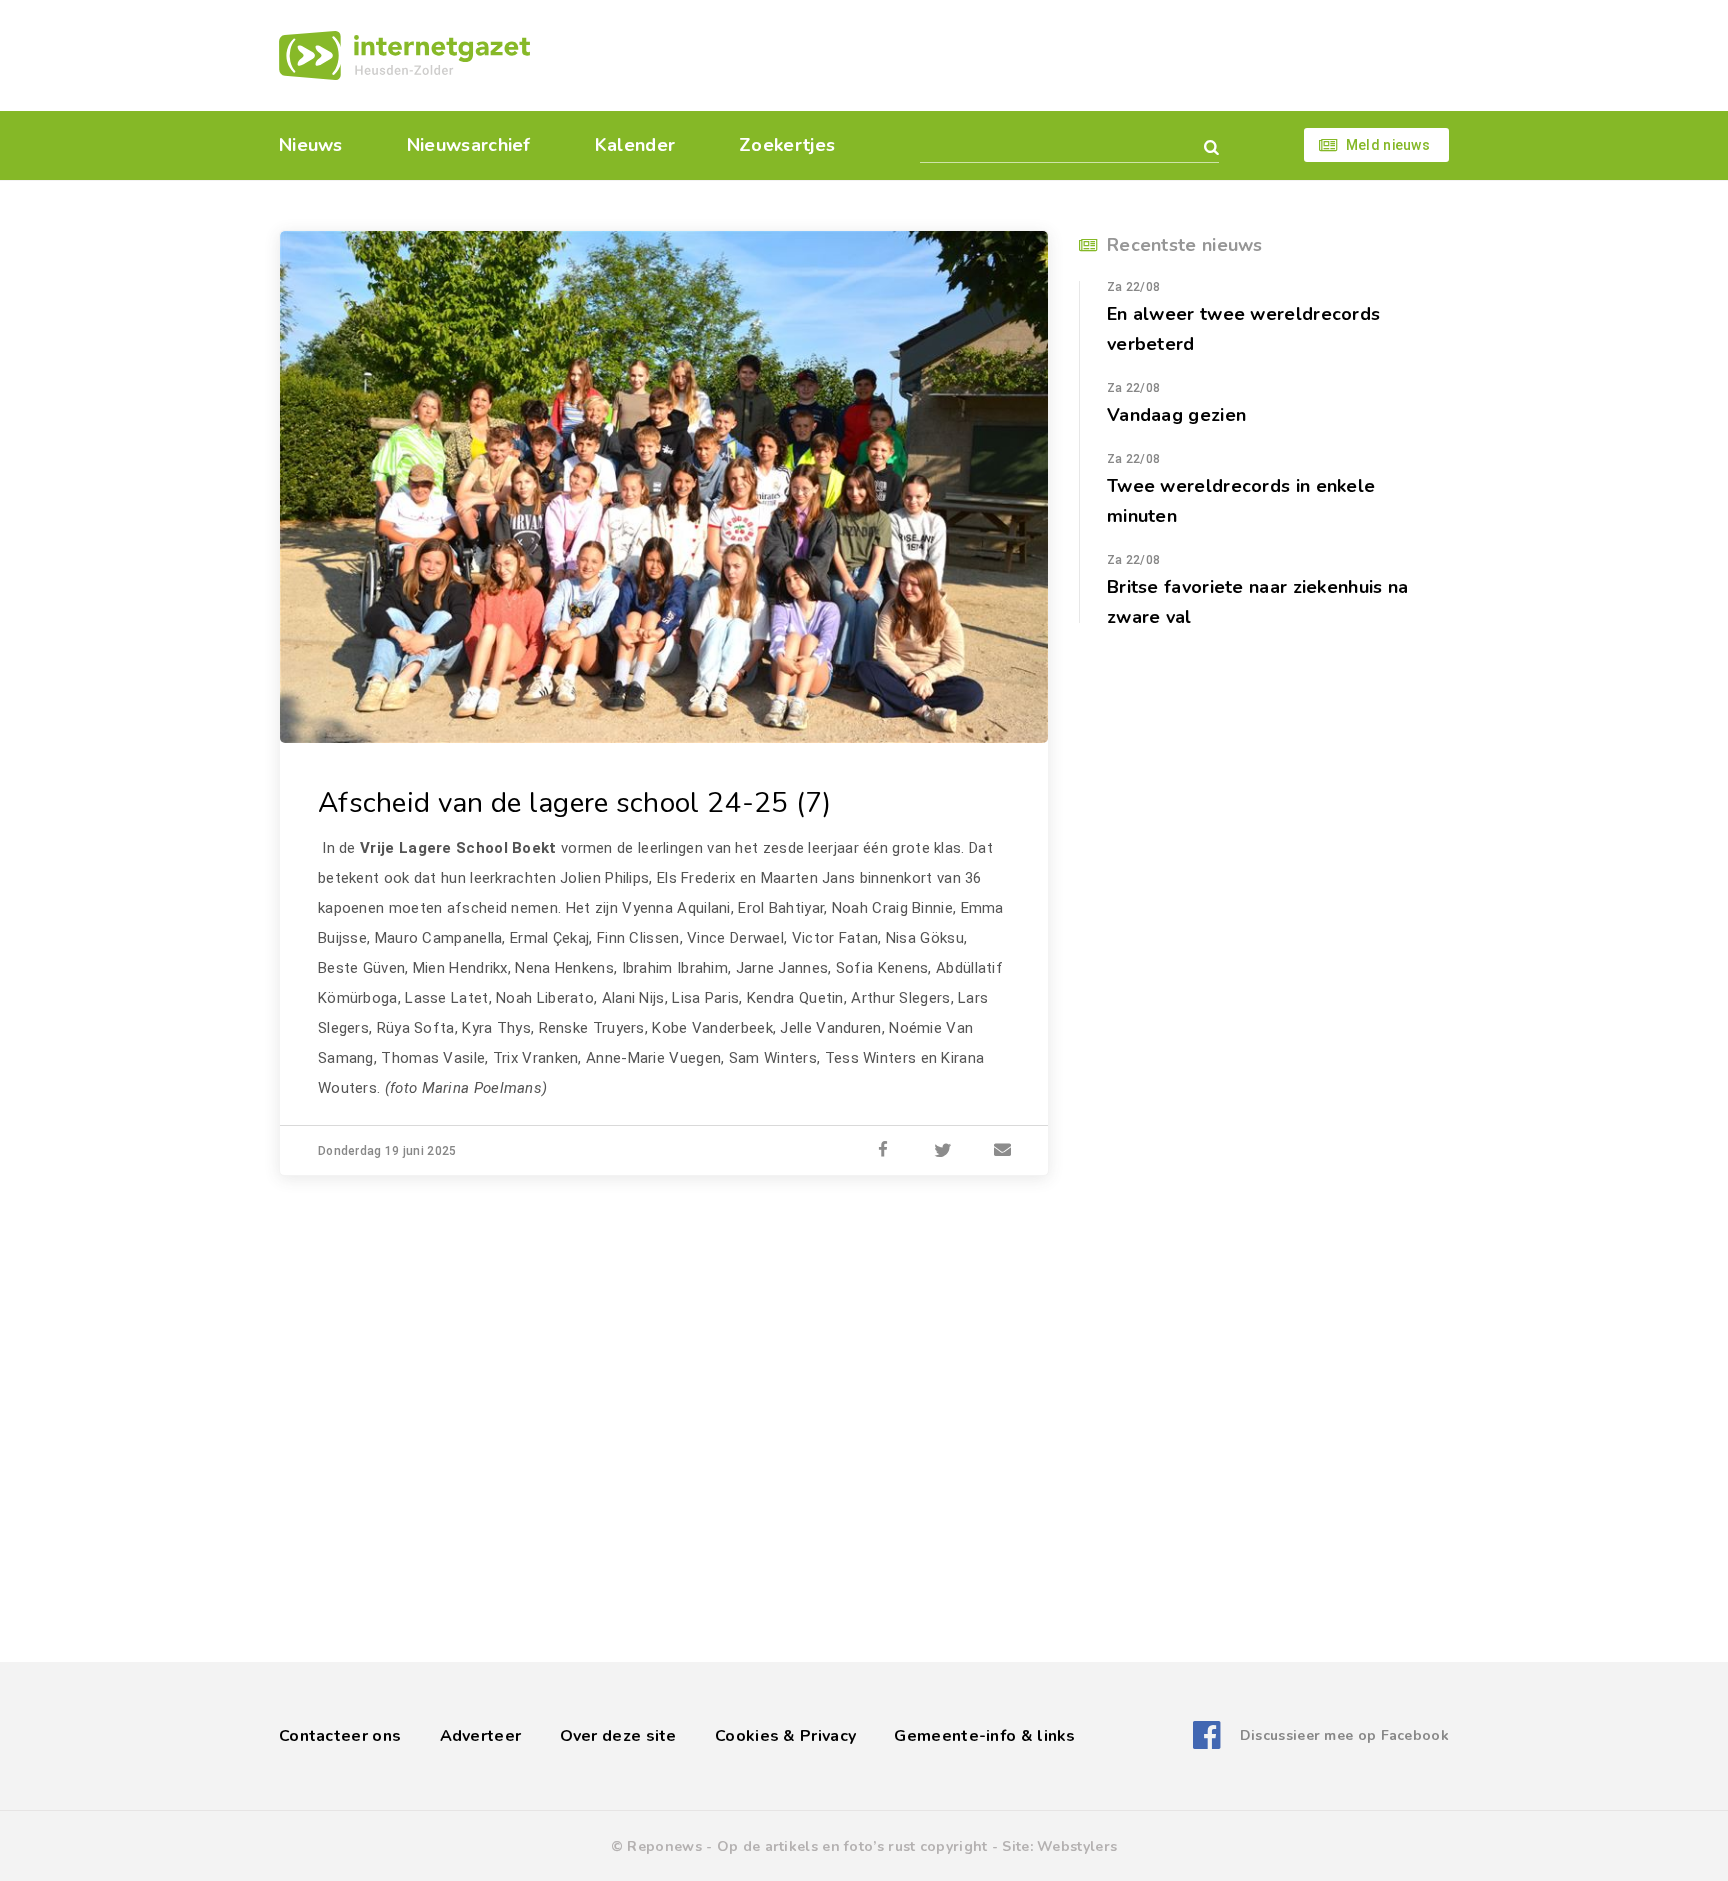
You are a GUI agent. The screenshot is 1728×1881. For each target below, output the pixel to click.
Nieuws (311, 145)
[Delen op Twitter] (943, 1151)
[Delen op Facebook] (883, 1151)
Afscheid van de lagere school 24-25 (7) (575, 803)
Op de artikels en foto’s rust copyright (852, 1846)
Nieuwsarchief (469, 145)
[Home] (404, 55)
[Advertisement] (1001, 55)
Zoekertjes (787, 145)
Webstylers (1077, 1846)
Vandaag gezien (1176, 415)
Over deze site (618, 1736)
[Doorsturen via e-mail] (1003, 1151)
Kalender (635, 145)
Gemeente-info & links (984, 1736)
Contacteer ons (340, 1736)
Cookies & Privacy (785, 1736)
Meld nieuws (1388, 145)
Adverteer (481, 1736)
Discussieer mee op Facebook (1344, 1735)
